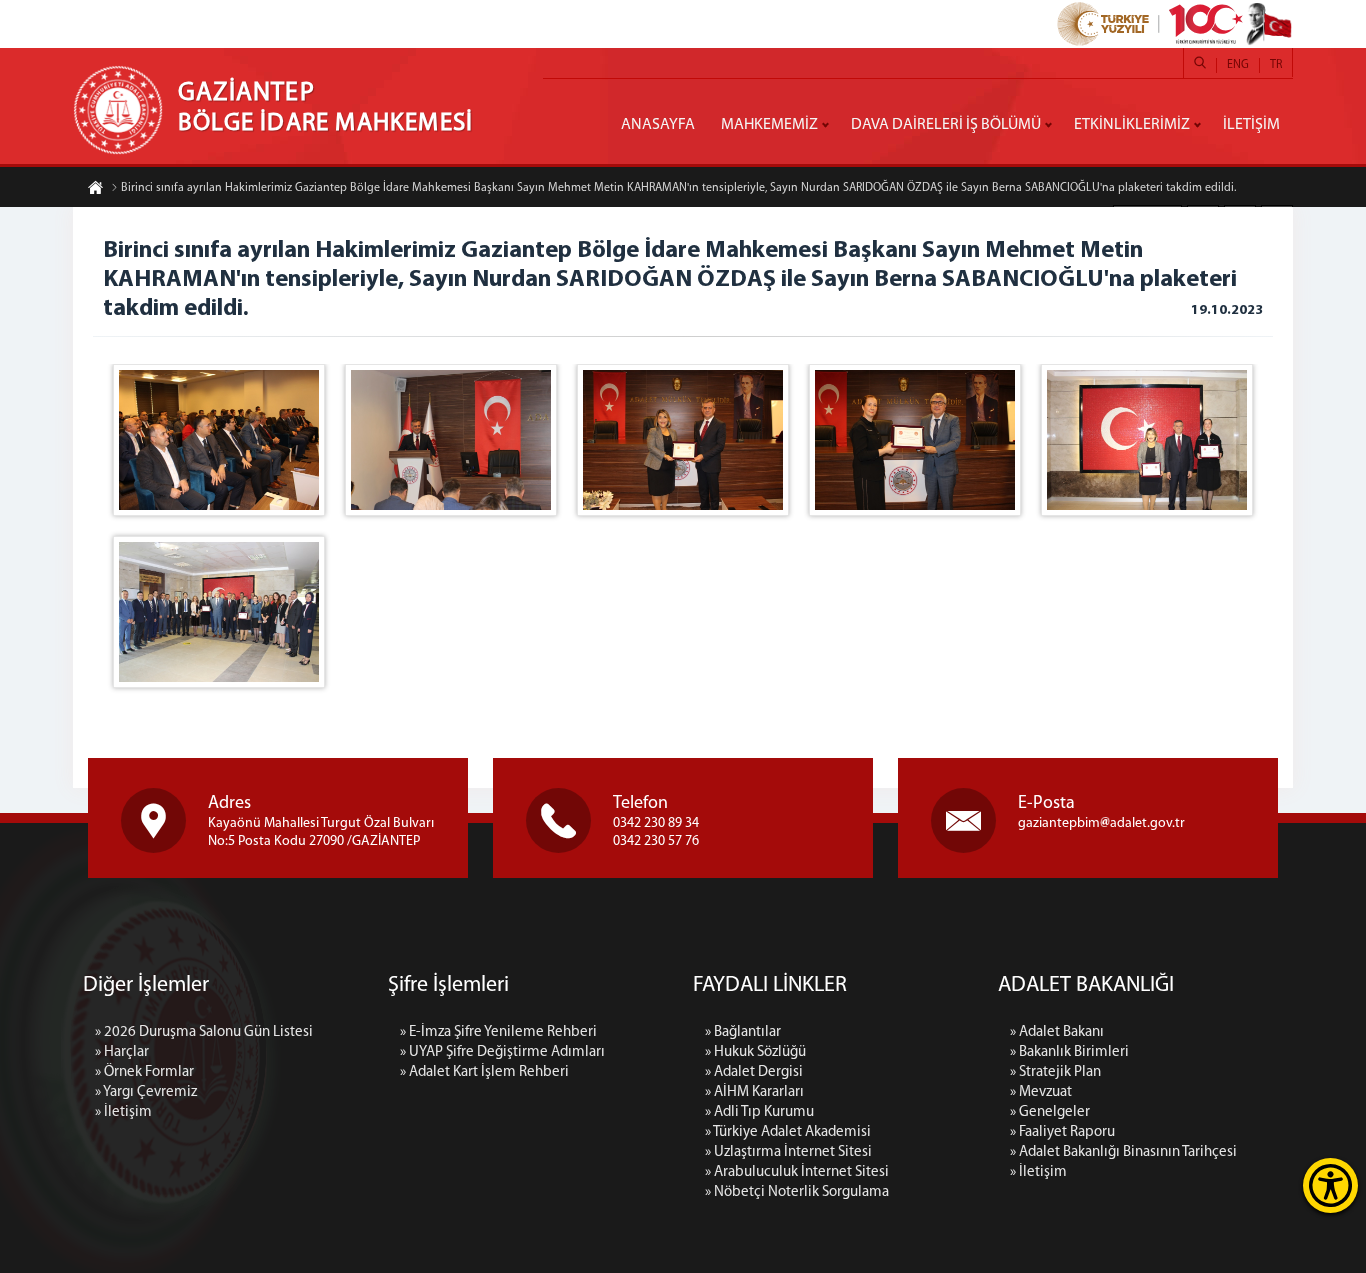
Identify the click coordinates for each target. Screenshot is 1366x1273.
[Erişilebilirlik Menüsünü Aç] (1330, 1185)
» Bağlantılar (743, 1032)
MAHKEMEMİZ (769, 125)
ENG (1238, 65)
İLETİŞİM (1251, 125)
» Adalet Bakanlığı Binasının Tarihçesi (1123, 1152)
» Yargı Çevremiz (146, 1092)
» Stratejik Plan (1055, 1072)
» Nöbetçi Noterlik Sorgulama (797, 1192)
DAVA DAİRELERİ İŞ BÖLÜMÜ (946, 125)
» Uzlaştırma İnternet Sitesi (788, 1152)
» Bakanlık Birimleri (1069, 1052)
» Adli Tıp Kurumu (759, 1112)
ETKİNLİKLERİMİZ (1132, 125)
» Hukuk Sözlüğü (755, 1052)
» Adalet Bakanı (1057, 1032)
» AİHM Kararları (754, 1092)
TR (1276, 65)
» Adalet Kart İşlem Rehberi (484, 1072)
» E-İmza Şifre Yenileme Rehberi (498, 1032)
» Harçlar (122, 1052)
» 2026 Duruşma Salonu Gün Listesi (204, 1032)
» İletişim (123, 1112)
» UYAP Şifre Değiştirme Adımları (502, 1052)
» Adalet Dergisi (754, 1072)
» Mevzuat (1041, 1092)
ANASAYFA (658, 125)
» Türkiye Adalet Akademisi (788, 1132)
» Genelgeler (1050, 1112)
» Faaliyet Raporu (1062, 1132)
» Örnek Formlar (144, 1072)
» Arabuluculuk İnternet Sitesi (797, 1172)
